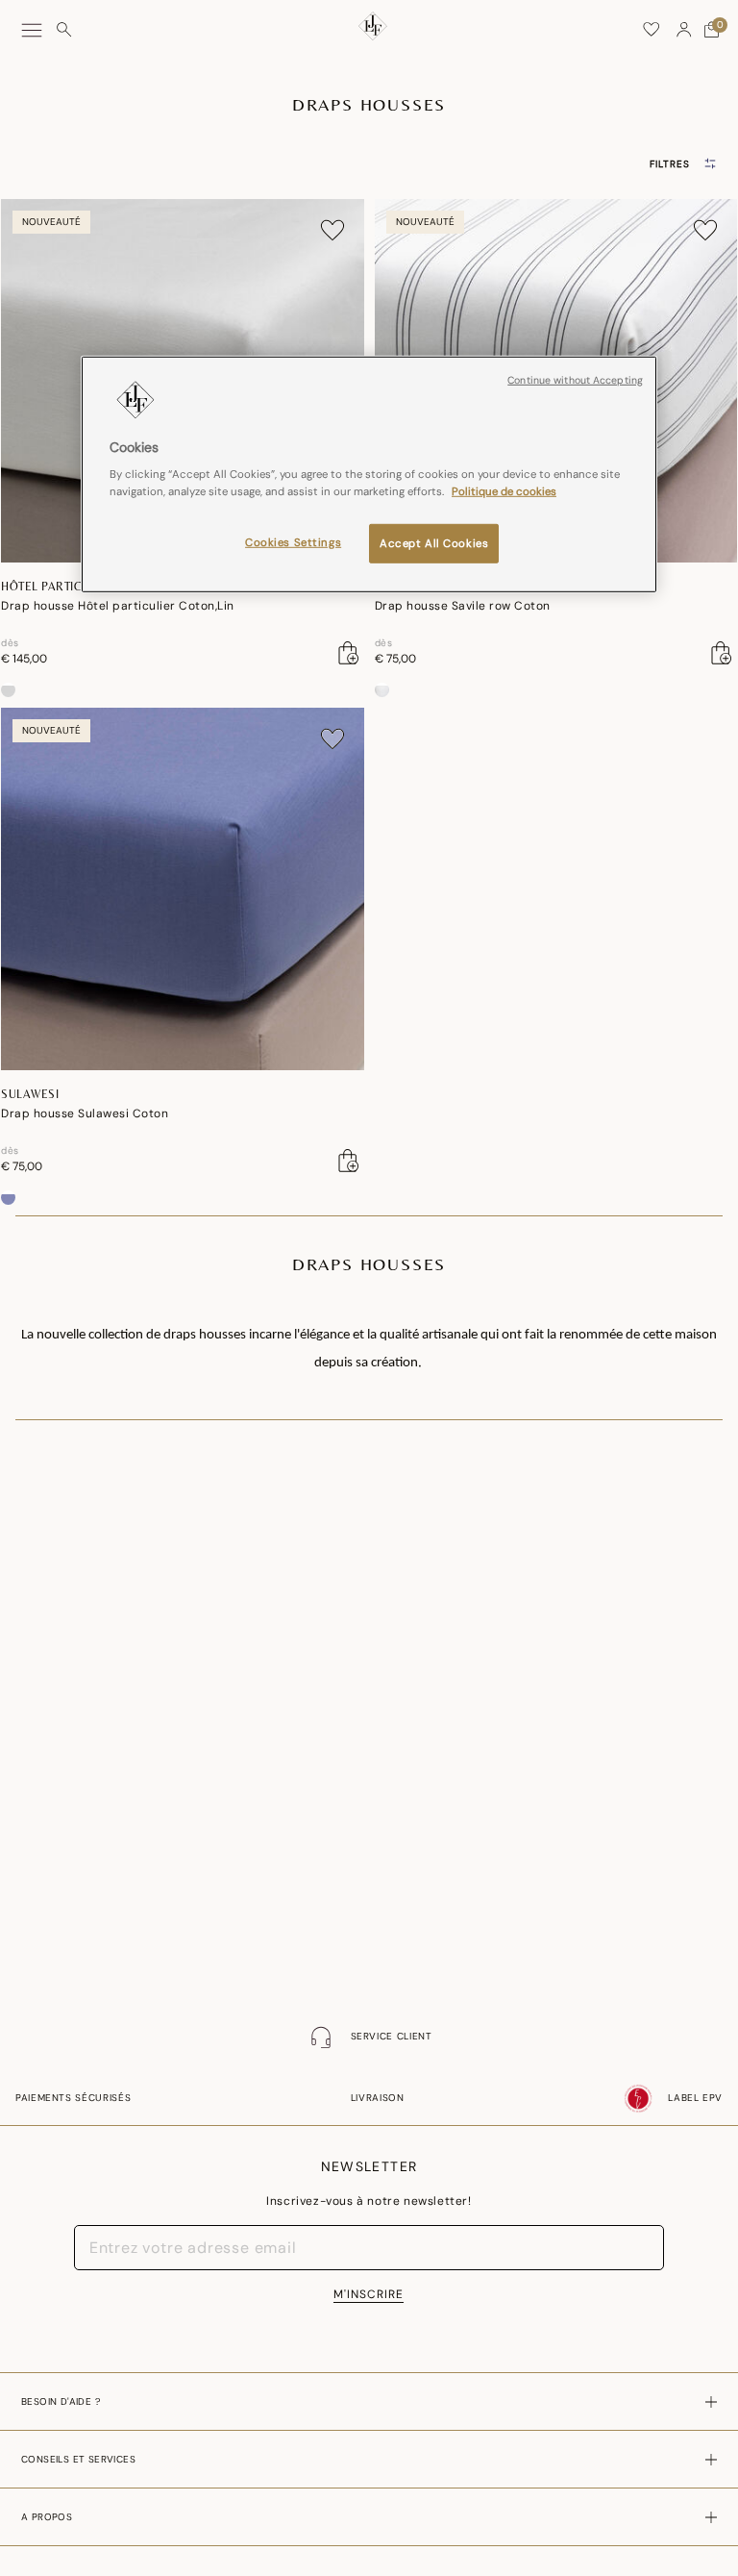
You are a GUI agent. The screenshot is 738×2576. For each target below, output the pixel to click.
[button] (684, 30)
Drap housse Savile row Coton (463, 606)
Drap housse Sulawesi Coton (85, 1113)
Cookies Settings (293, 542)
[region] (369, 475)
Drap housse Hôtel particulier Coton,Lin (118, 606)
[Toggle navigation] (32, 30)
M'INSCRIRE (369, 2294)
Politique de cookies (504, 491)
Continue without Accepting (575, 380)
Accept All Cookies (434, 543)
